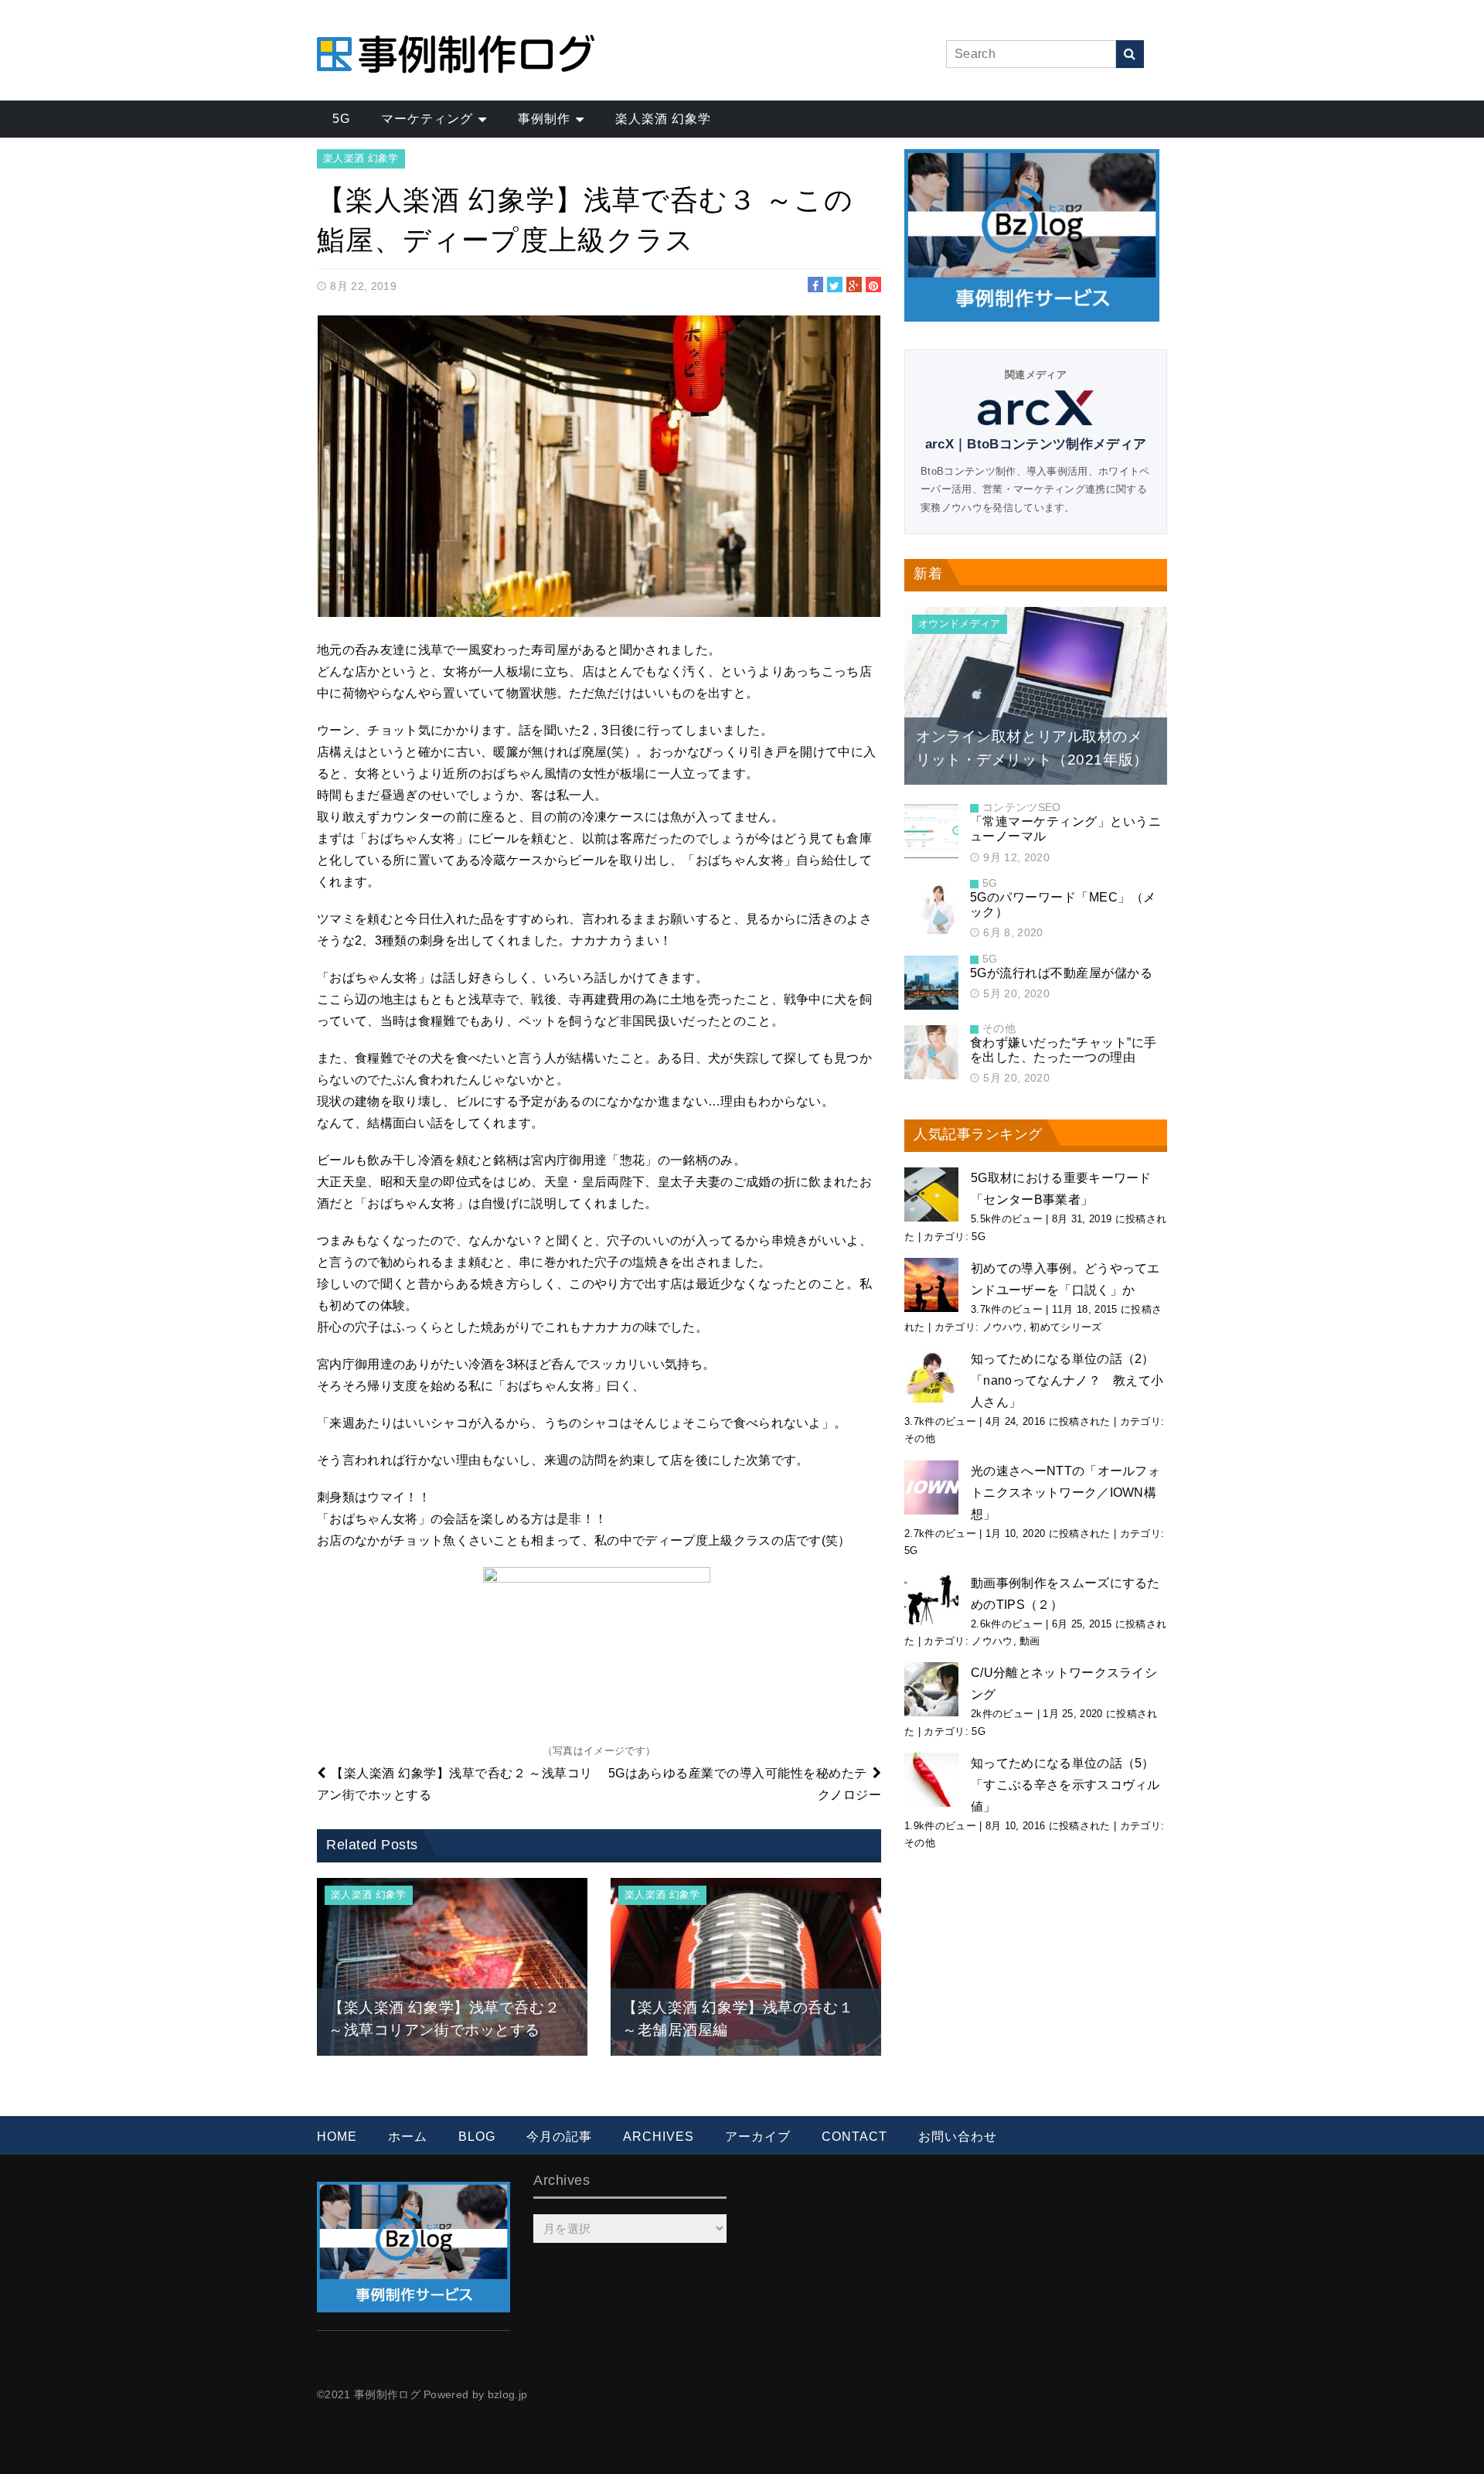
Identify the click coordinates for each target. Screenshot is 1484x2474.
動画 (1030, 1641)
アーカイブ (758, 2137)
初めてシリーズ (1065, 1327)
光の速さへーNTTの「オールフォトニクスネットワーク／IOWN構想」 (1065, 1493)
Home (337, 2137)
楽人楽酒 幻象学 (663, 119)
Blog (477, 2137)
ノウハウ (1003, 1327)
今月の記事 (559, 2137)
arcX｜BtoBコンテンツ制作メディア (1036, 444)
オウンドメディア (960, 624)
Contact (854, 2137)
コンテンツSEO (1022, 807)
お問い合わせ (958, 2137)
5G (341, 119)
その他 (999, 1028)
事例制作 (544, 119)
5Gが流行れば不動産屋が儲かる (1061, 973)
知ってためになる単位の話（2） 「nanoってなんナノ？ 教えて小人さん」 (1067, 1380)
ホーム (408, 2137)
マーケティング (427, 119)
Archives (659, 2137)
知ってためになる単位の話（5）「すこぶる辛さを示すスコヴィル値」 (1065, 1785)
